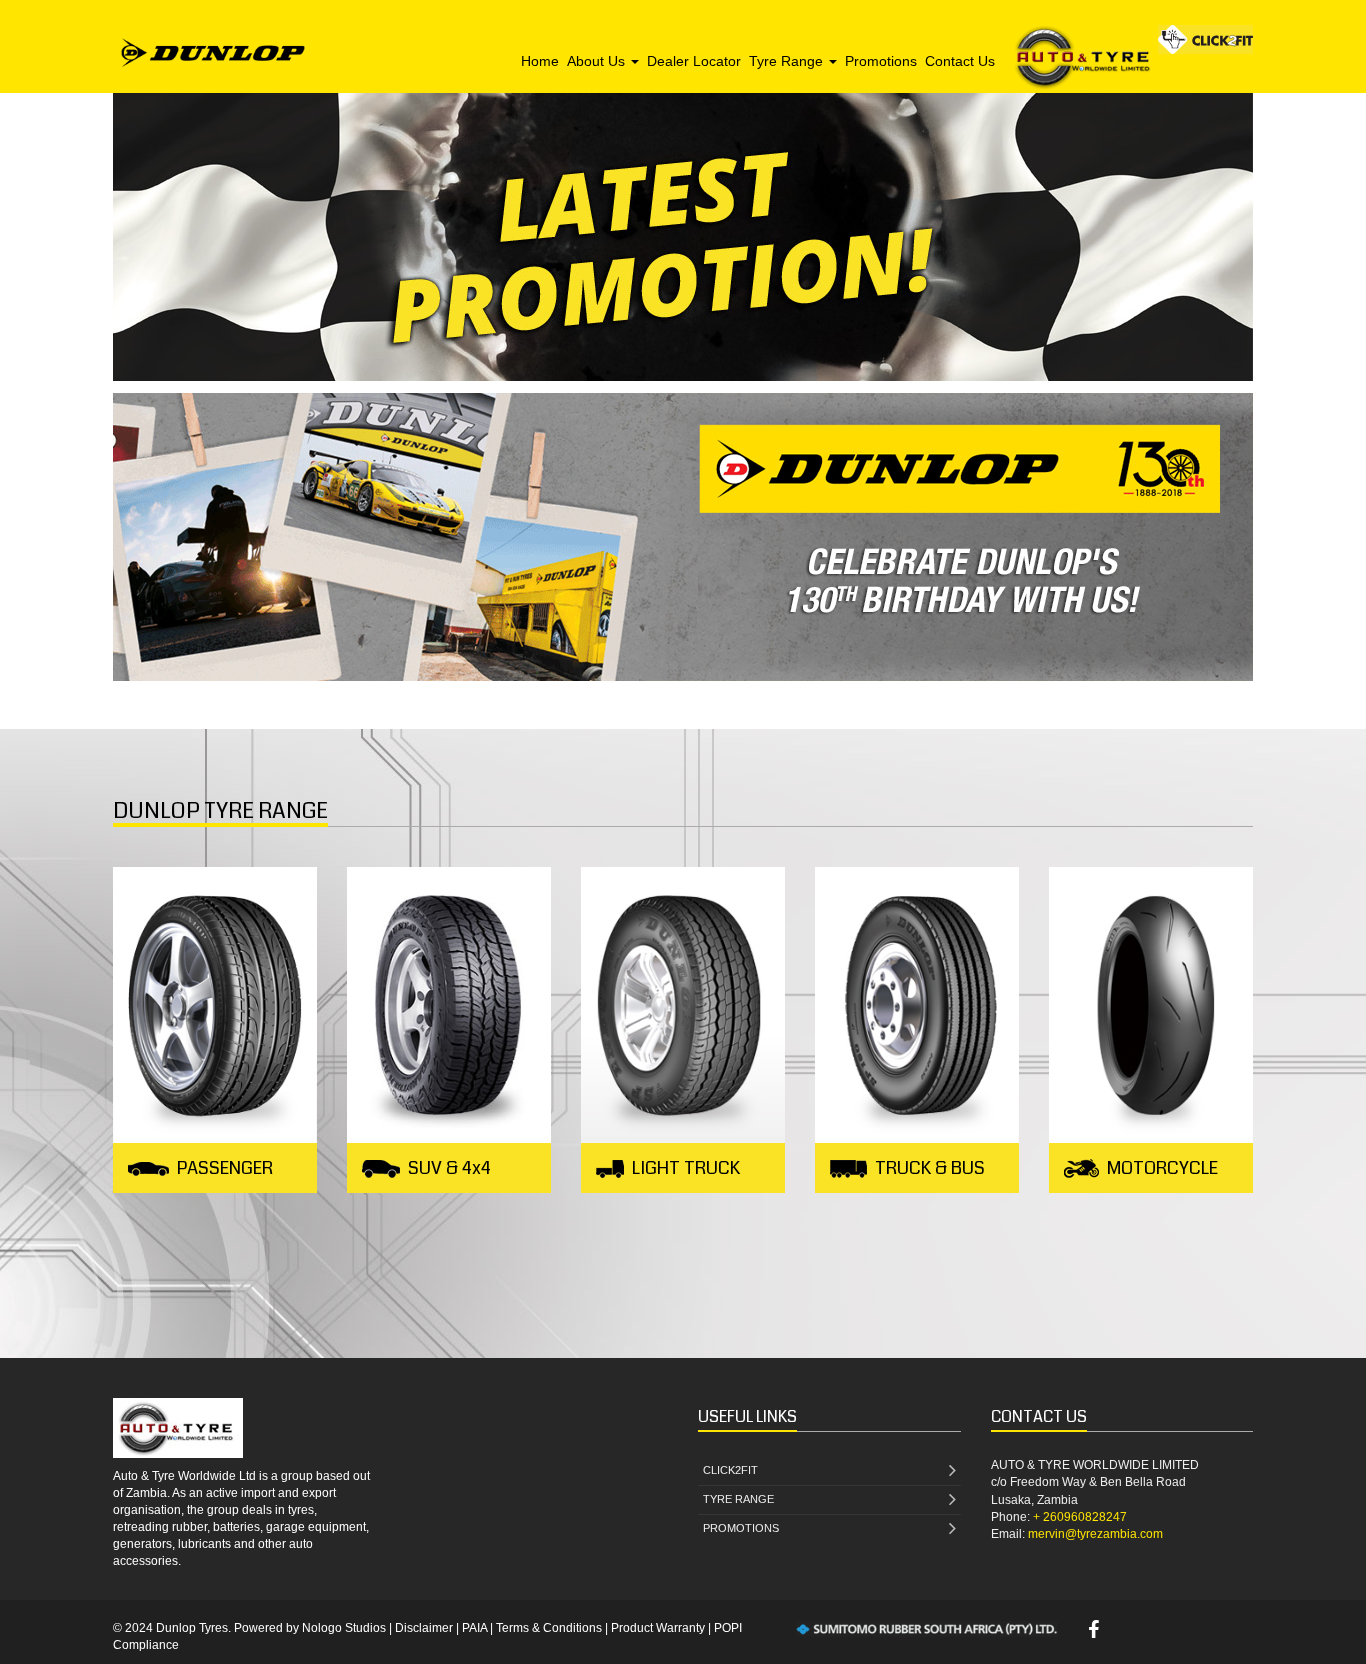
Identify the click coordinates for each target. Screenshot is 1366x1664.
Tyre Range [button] (788, 61)
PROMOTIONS (741, 1528)
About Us (598, 61)
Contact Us (960, 61)
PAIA (474, 1628)
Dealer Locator (694, 61)
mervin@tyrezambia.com (1095, 1534)
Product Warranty (658, 1628)
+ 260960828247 (1080, 1517)
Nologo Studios (344, 1628)
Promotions (881, 61)
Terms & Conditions (549, 1628)
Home (540, 61)
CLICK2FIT (730, 1470)
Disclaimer (424, 1628)
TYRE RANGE (738, 1499)
